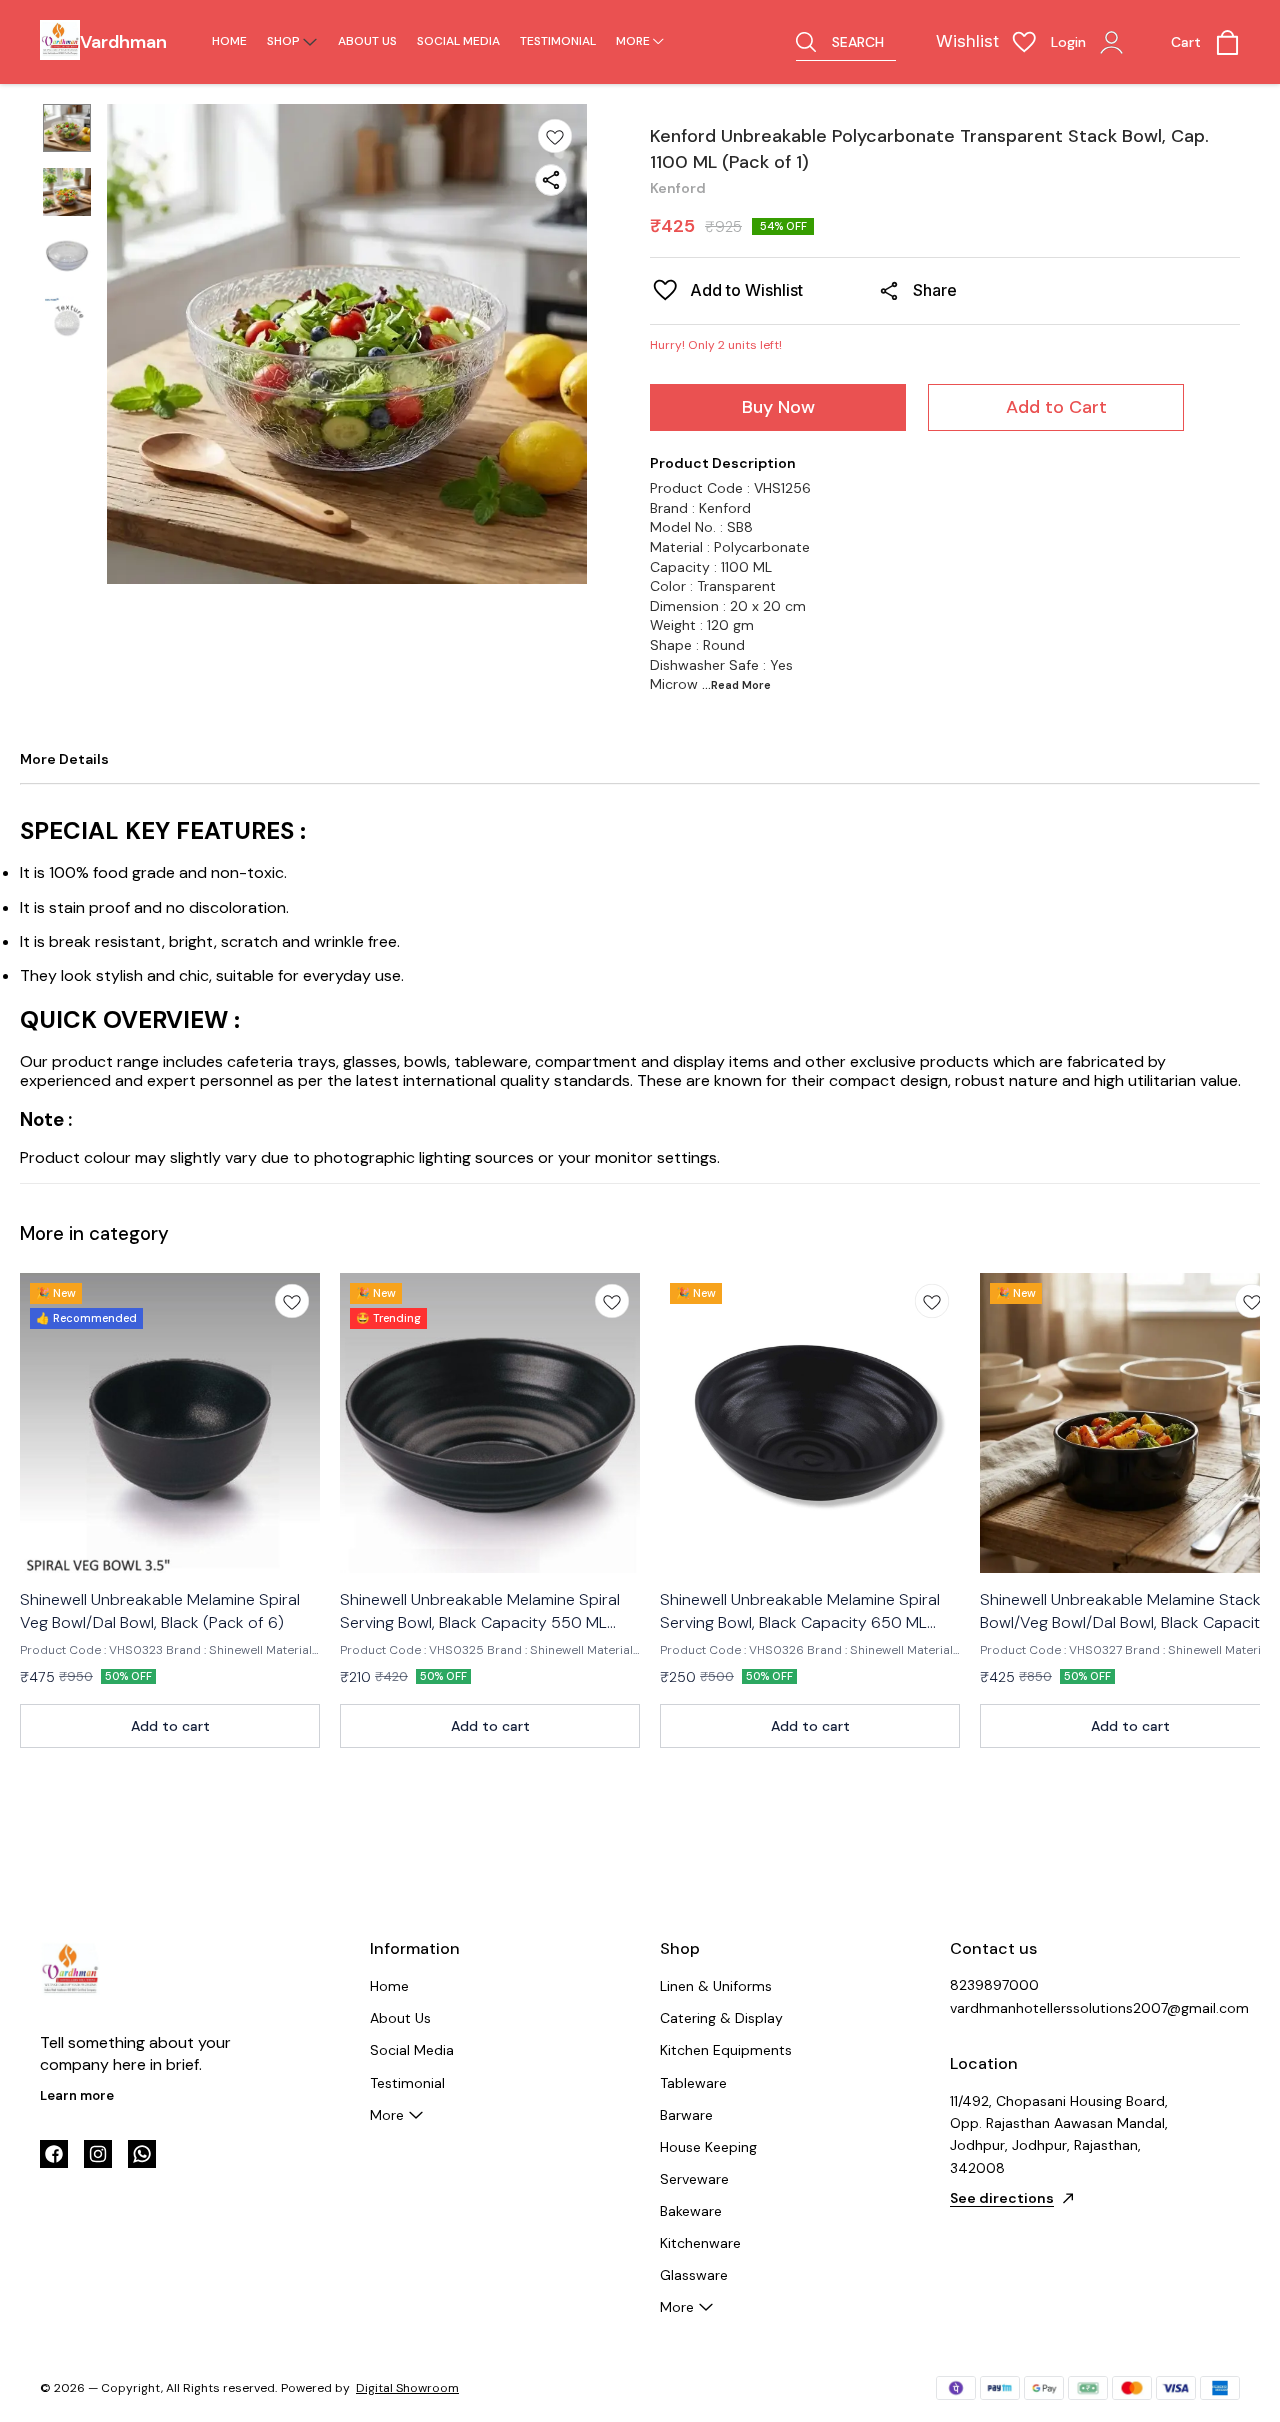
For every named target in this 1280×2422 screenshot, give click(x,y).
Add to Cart (1056, 407)
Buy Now (778, 407)
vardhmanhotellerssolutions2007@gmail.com (1060, 2008)
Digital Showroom (407, 2388)
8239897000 (994, 1985)
